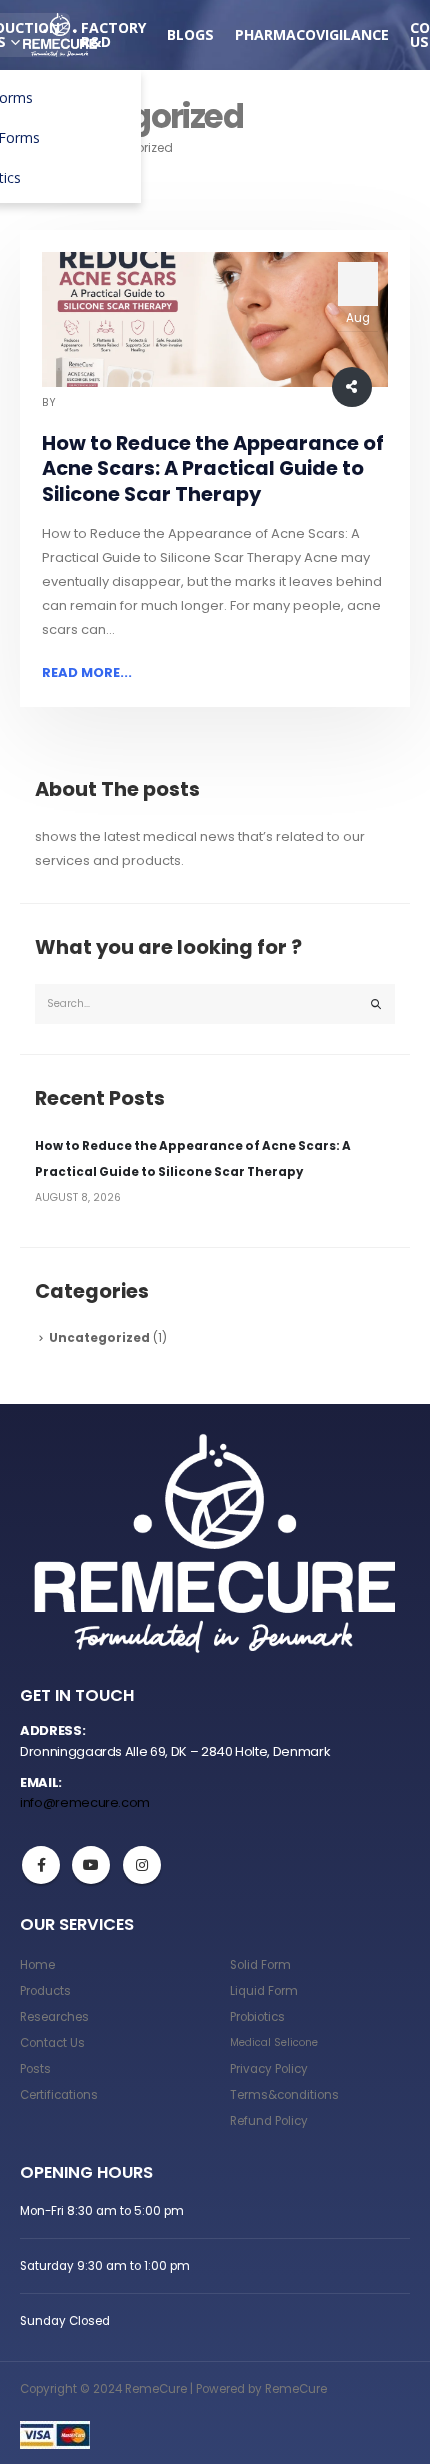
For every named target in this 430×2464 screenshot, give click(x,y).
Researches (54, 2017)
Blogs (190, 34)
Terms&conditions (284, 2095)
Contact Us (52, 2043)
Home (37, 1965)
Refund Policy (269, 2121)
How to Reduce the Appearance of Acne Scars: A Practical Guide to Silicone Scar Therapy (213, 469)
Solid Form (260, 1965)
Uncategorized (99, 1338)
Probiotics (257, 2017)
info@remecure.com (85, 1802)
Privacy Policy (269, 2069)
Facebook (41, 1865)
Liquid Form (264, 1991)
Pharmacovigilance (312, 34)
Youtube (91, 1865)
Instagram (142, 1865)
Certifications (59, 2095)
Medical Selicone (274, 2042)
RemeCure (87, 402)
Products (45, 1991)
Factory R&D (113, 34)
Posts (35, 2069)
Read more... (87, 672)
